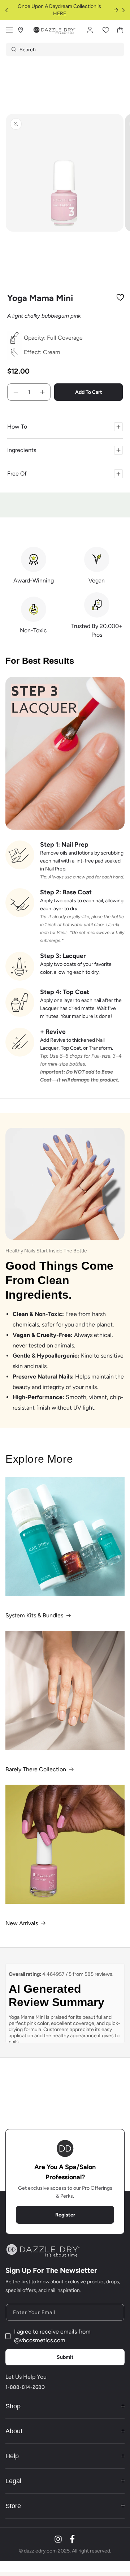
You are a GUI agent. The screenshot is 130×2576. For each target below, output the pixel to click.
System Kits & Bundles (34, 1615)
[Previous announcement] (6, 10)
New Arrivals (22, 1923)
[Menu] (9, 30)
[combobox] (65, 50)
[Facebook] (72, 2539)
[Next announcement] (123, 10)
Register (65, 2215)
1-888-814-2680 (25, 2387)
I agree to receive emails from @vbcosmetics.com (52, 2336)
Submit (65, 2357)
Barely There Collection (36, 1769)
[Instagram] (58, 2539)
